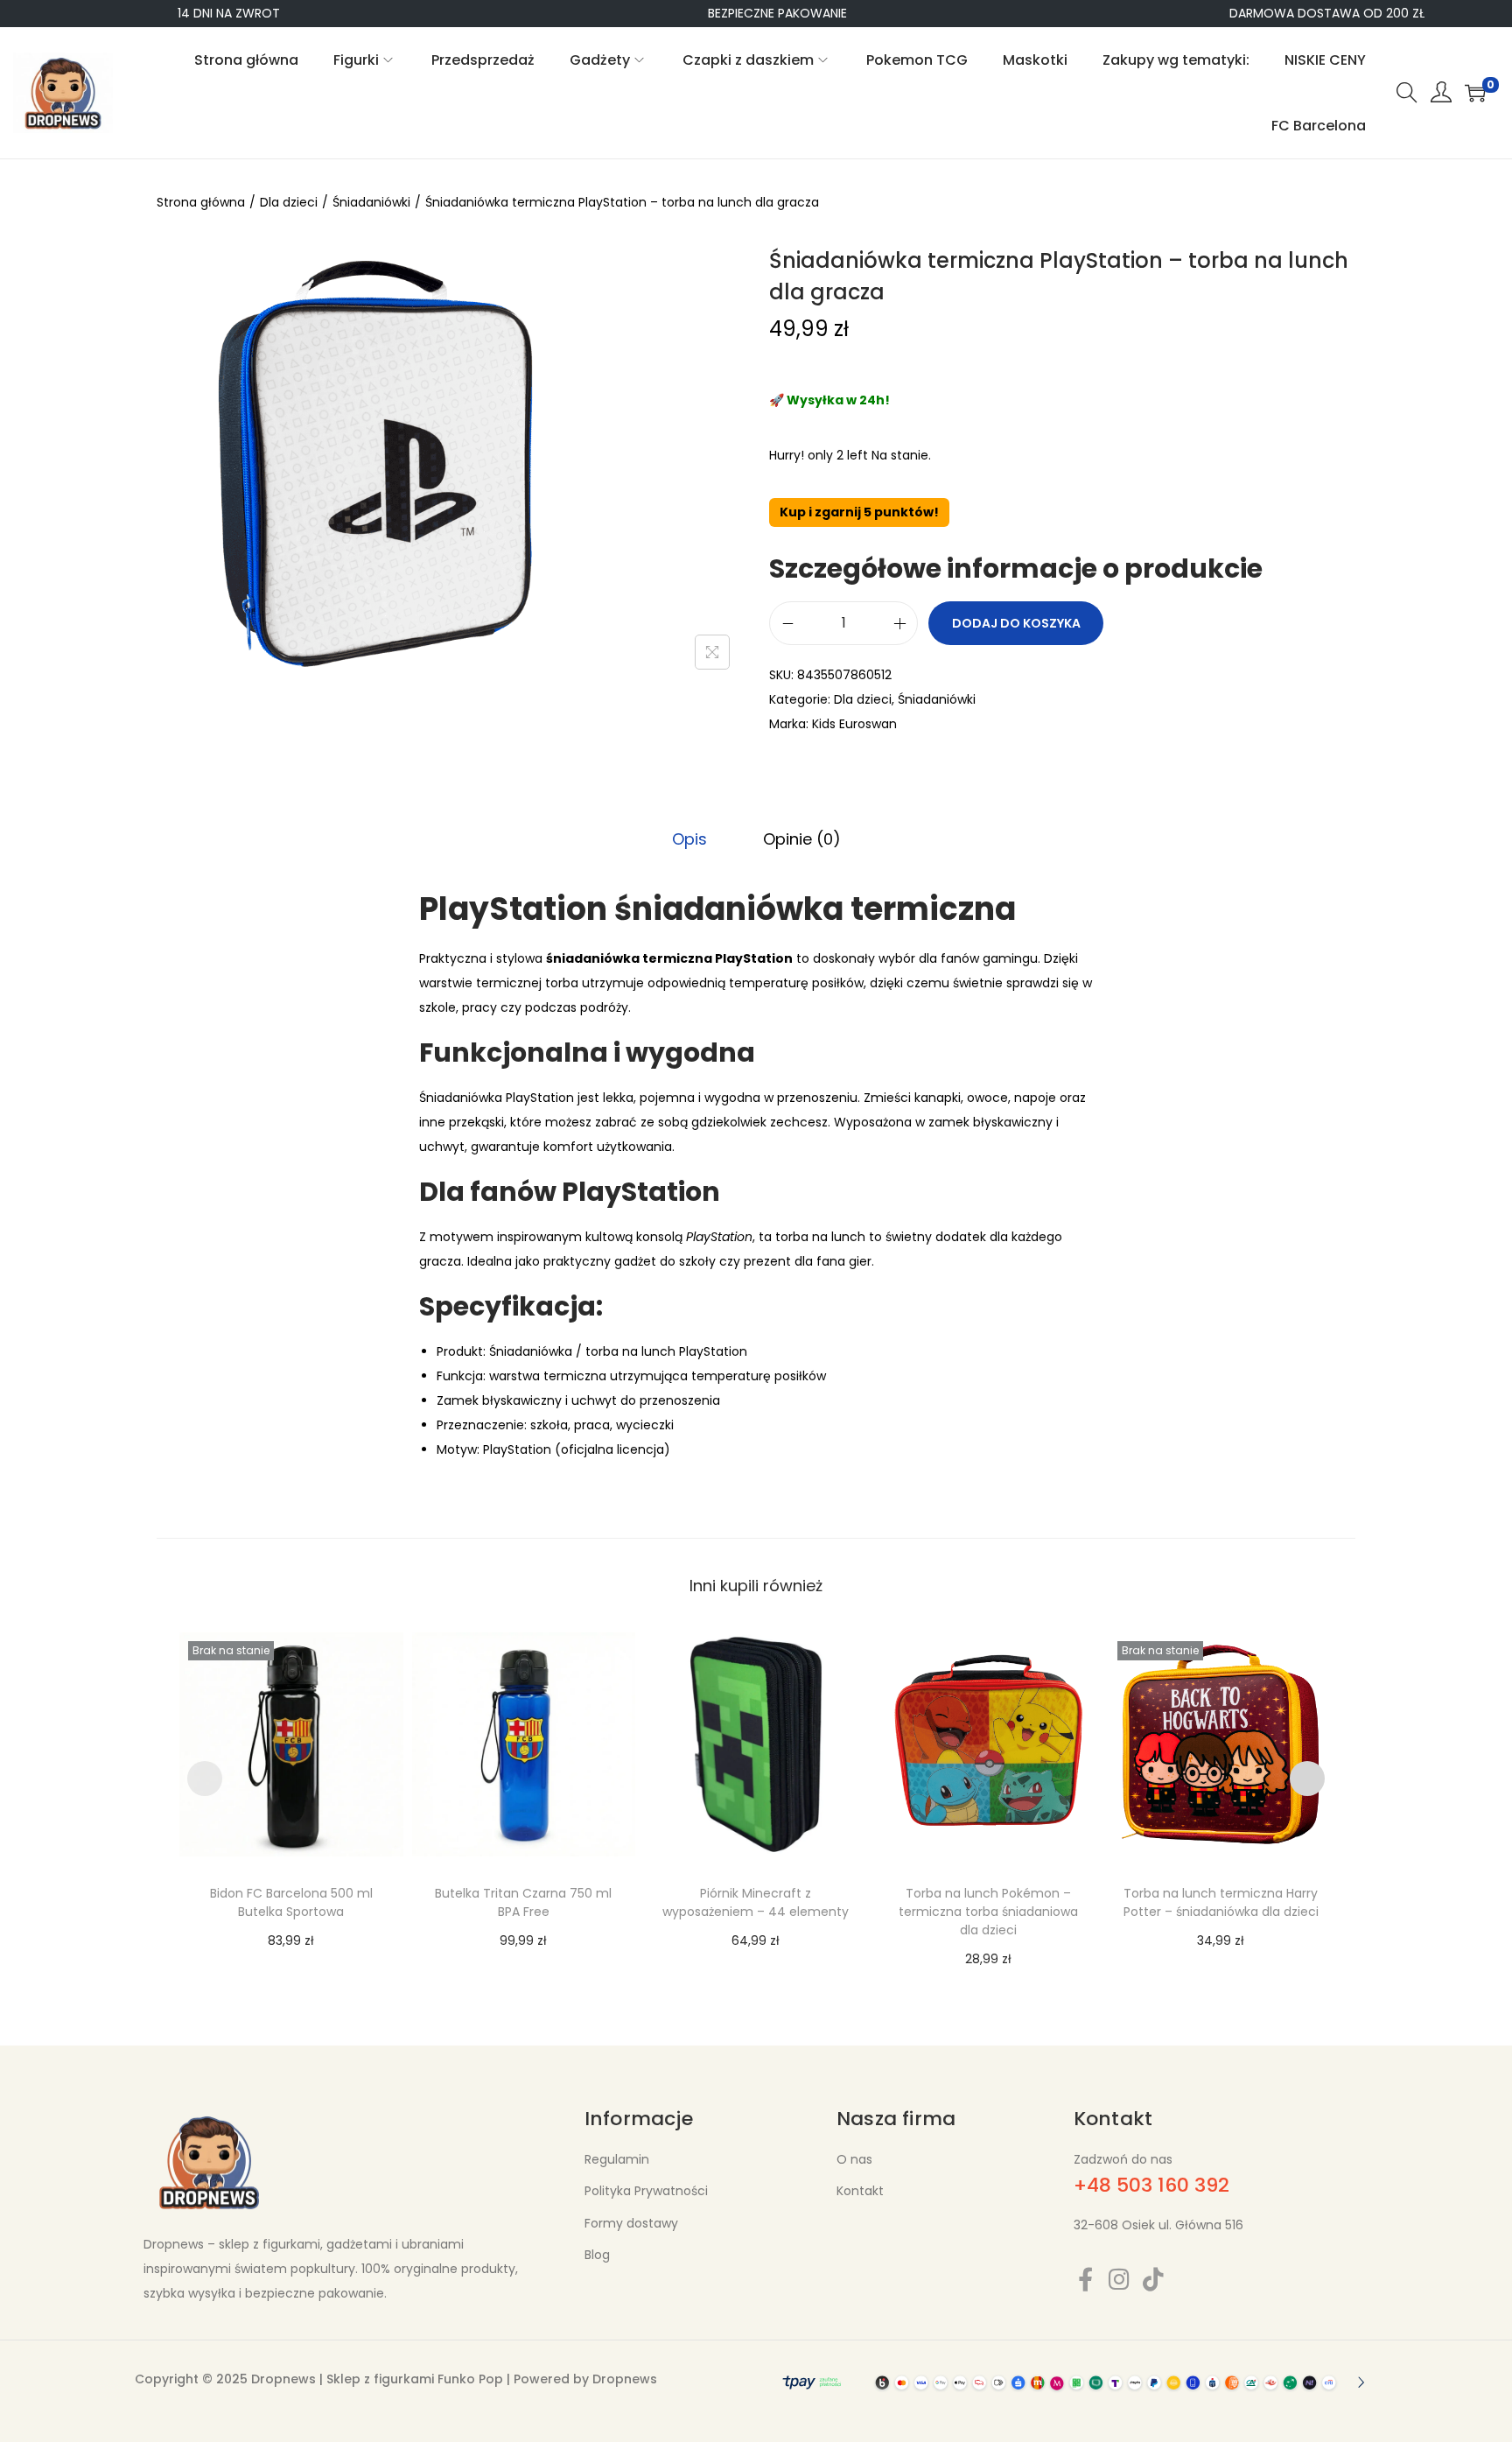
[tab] (689, 839)
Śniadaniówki (371, 202)
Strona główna (201, 202)
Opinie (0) (802, 839)
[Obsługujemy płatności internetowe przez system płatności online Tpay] (1071, 2382)
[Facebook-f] (1085, 2279)
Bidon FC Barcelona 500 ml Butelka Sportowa (291, 1902)
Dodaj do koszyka (1016, 623)
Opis (689, 839)
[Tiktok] (1154, 2279)
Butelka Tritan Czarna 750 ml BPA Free (523, 1902)
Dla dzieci (289, 202)
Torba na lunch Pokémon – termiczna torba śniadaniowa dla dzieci (988, 1912)
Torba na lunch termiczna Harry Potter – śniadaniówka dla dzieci (1221, 1902)
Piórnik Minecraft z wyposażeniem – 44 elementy (756, 1902)
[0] (1475, 93)
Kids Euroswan (854, 724)
